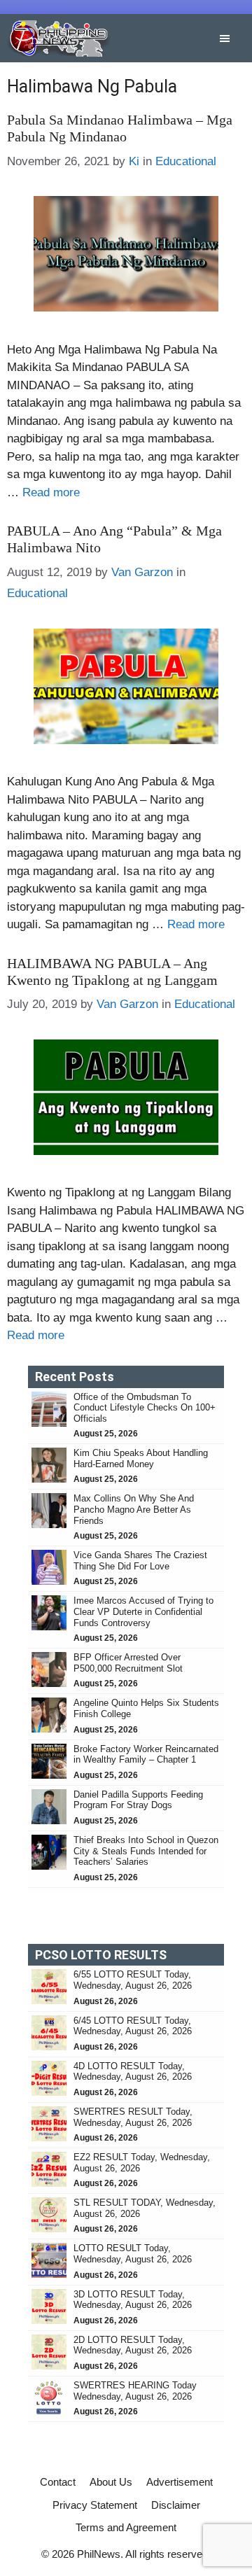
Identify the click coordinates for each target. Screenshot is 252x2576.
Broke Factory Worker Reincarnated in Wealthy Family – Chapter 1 (146, 1755)
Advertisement (180, 2482)
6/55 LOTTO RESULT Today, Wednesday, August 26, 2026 (133, 1980)
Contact (58, 2482)
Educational (186, 161)
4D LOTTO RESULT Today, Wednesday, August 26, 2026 (133, 2072)
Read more (51, 492)
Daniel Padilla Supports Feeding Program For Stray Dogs (138, 1800)
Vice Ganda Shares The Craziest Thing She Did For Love (140, 1561)
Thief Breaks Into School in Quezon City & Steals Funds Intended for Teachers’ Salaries (146, 1851)
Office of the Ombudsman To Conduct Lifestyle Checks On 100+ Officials (145, 1408)
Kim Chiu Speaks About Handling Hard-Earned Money (141, 1458)
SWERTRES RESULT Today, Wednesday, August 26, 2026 (133, 2117)
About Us (111, 2482)
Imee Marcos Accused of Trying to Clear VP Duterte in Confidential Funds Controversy (143, 1611)
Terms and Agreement (126, 2527)
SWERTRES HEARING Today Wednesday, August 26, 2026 (135, 2391)
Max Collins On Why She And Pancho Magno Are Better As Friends (134, 1509)
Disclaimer (176, 2505)
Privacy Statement (95, 2505)
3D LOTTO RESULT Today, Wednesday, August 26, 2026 (133, 2300)
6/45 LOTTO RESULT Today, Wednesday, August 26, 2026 (133, 2026)
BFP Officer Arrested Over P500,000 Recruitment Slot (128, 1663)
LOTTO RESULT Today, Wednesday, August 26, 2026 (133, 2254)
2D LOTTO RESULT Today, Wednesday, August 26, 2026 (133, 2345)
